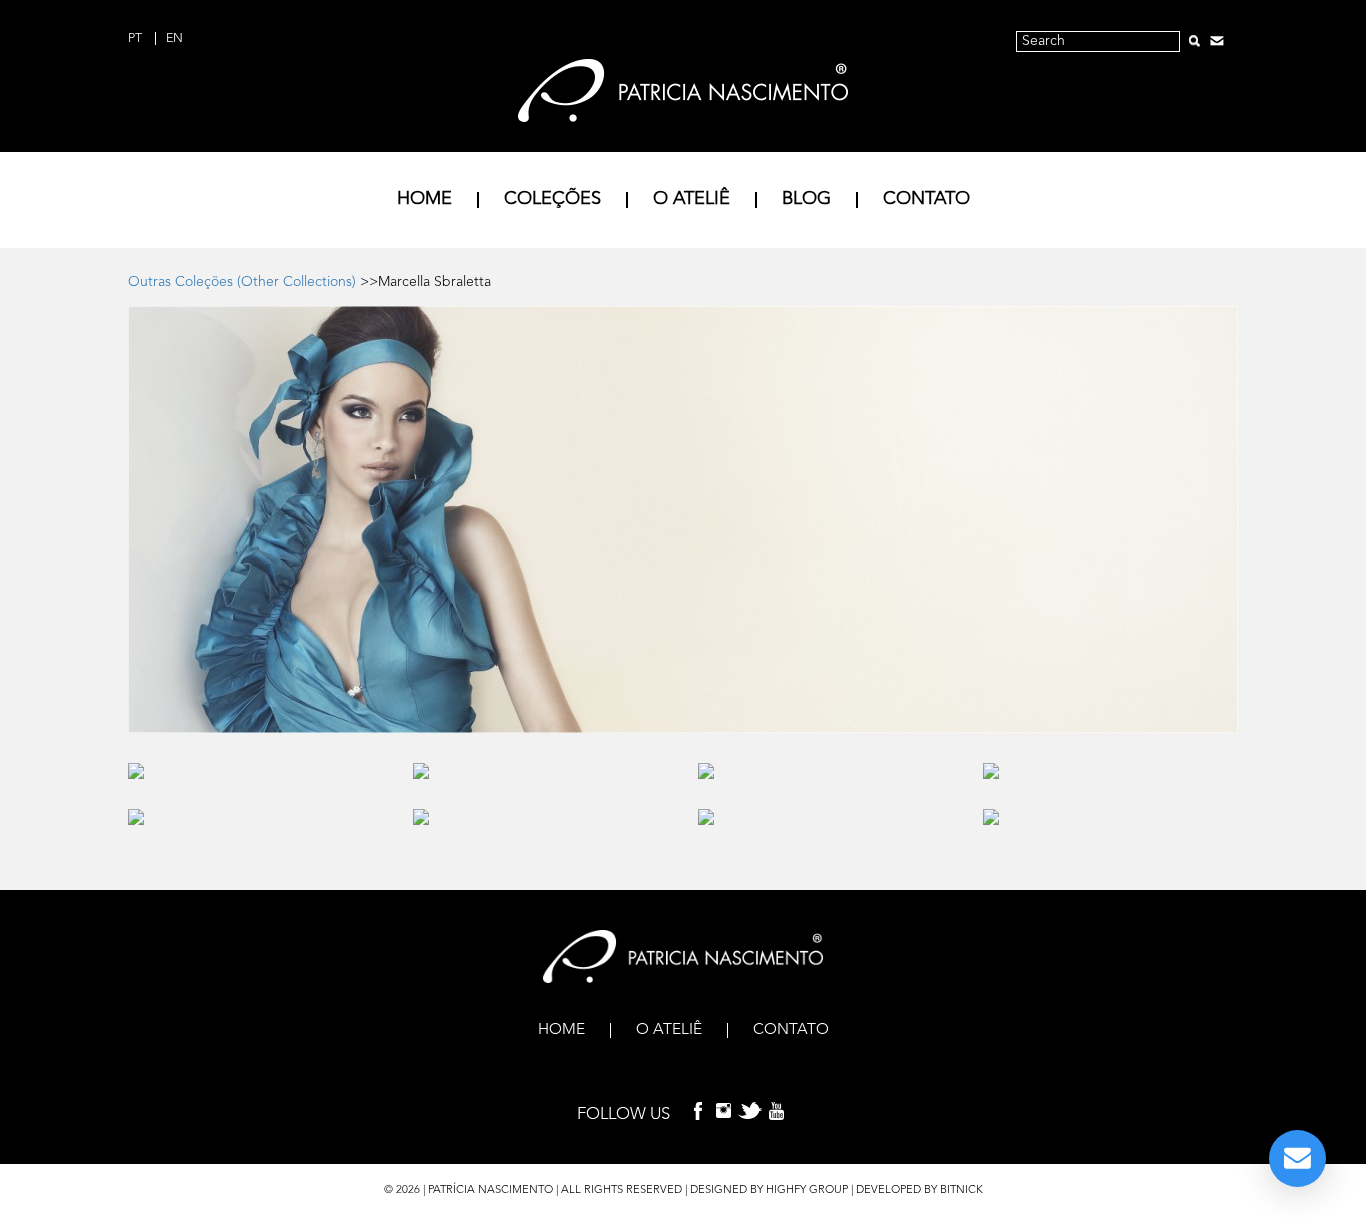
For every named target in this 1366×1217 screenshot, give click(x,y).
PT (136, 38)
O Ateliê (691, 199)
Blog (806, 199)
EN (174, 38)
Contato (926, 199)
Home (424, 199)
